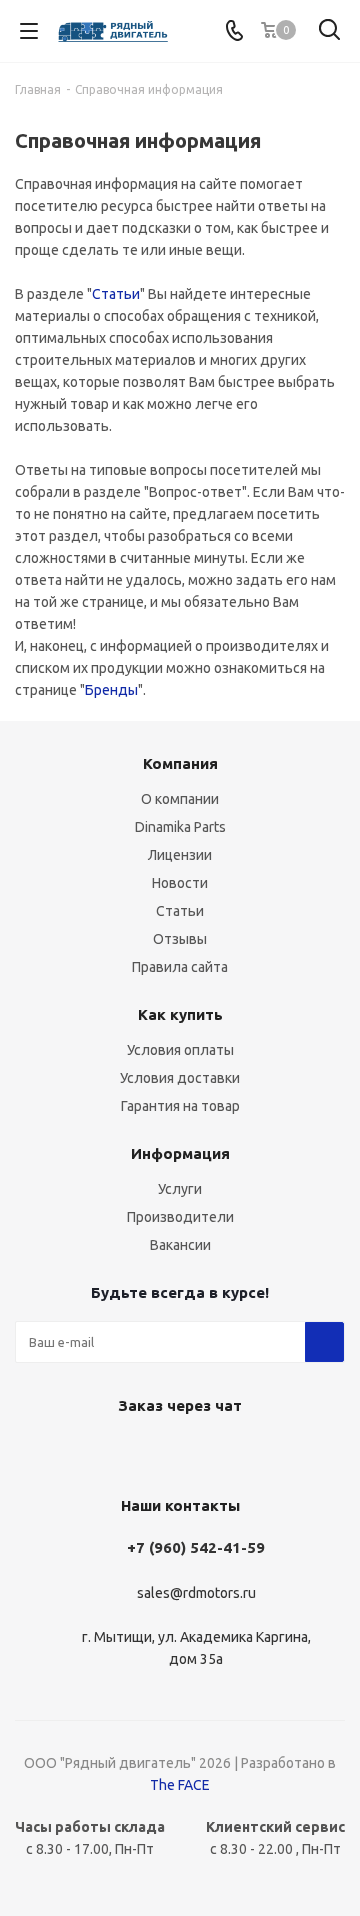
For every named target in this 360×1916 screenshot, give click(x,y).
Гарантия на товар (180, 1106)
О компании (180, 799)
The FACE (180, 1785)
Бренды (111, 690)
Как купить (180, 1014)
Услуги (180, 1189)
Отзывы (180, 939)
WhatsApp (175, 1452)
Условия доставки (180, 1078)
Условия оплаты (180, 1050)
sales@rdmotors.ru (196, 1593)
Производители (180, 1217)
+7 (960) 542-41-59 (196, 1547)
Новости (180, 883)
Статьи (116, 294)
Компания (180, 763)
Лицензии (180, 855)
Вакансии (180, 1245)
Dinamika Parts (180, 827)
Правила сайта (180, 967)
